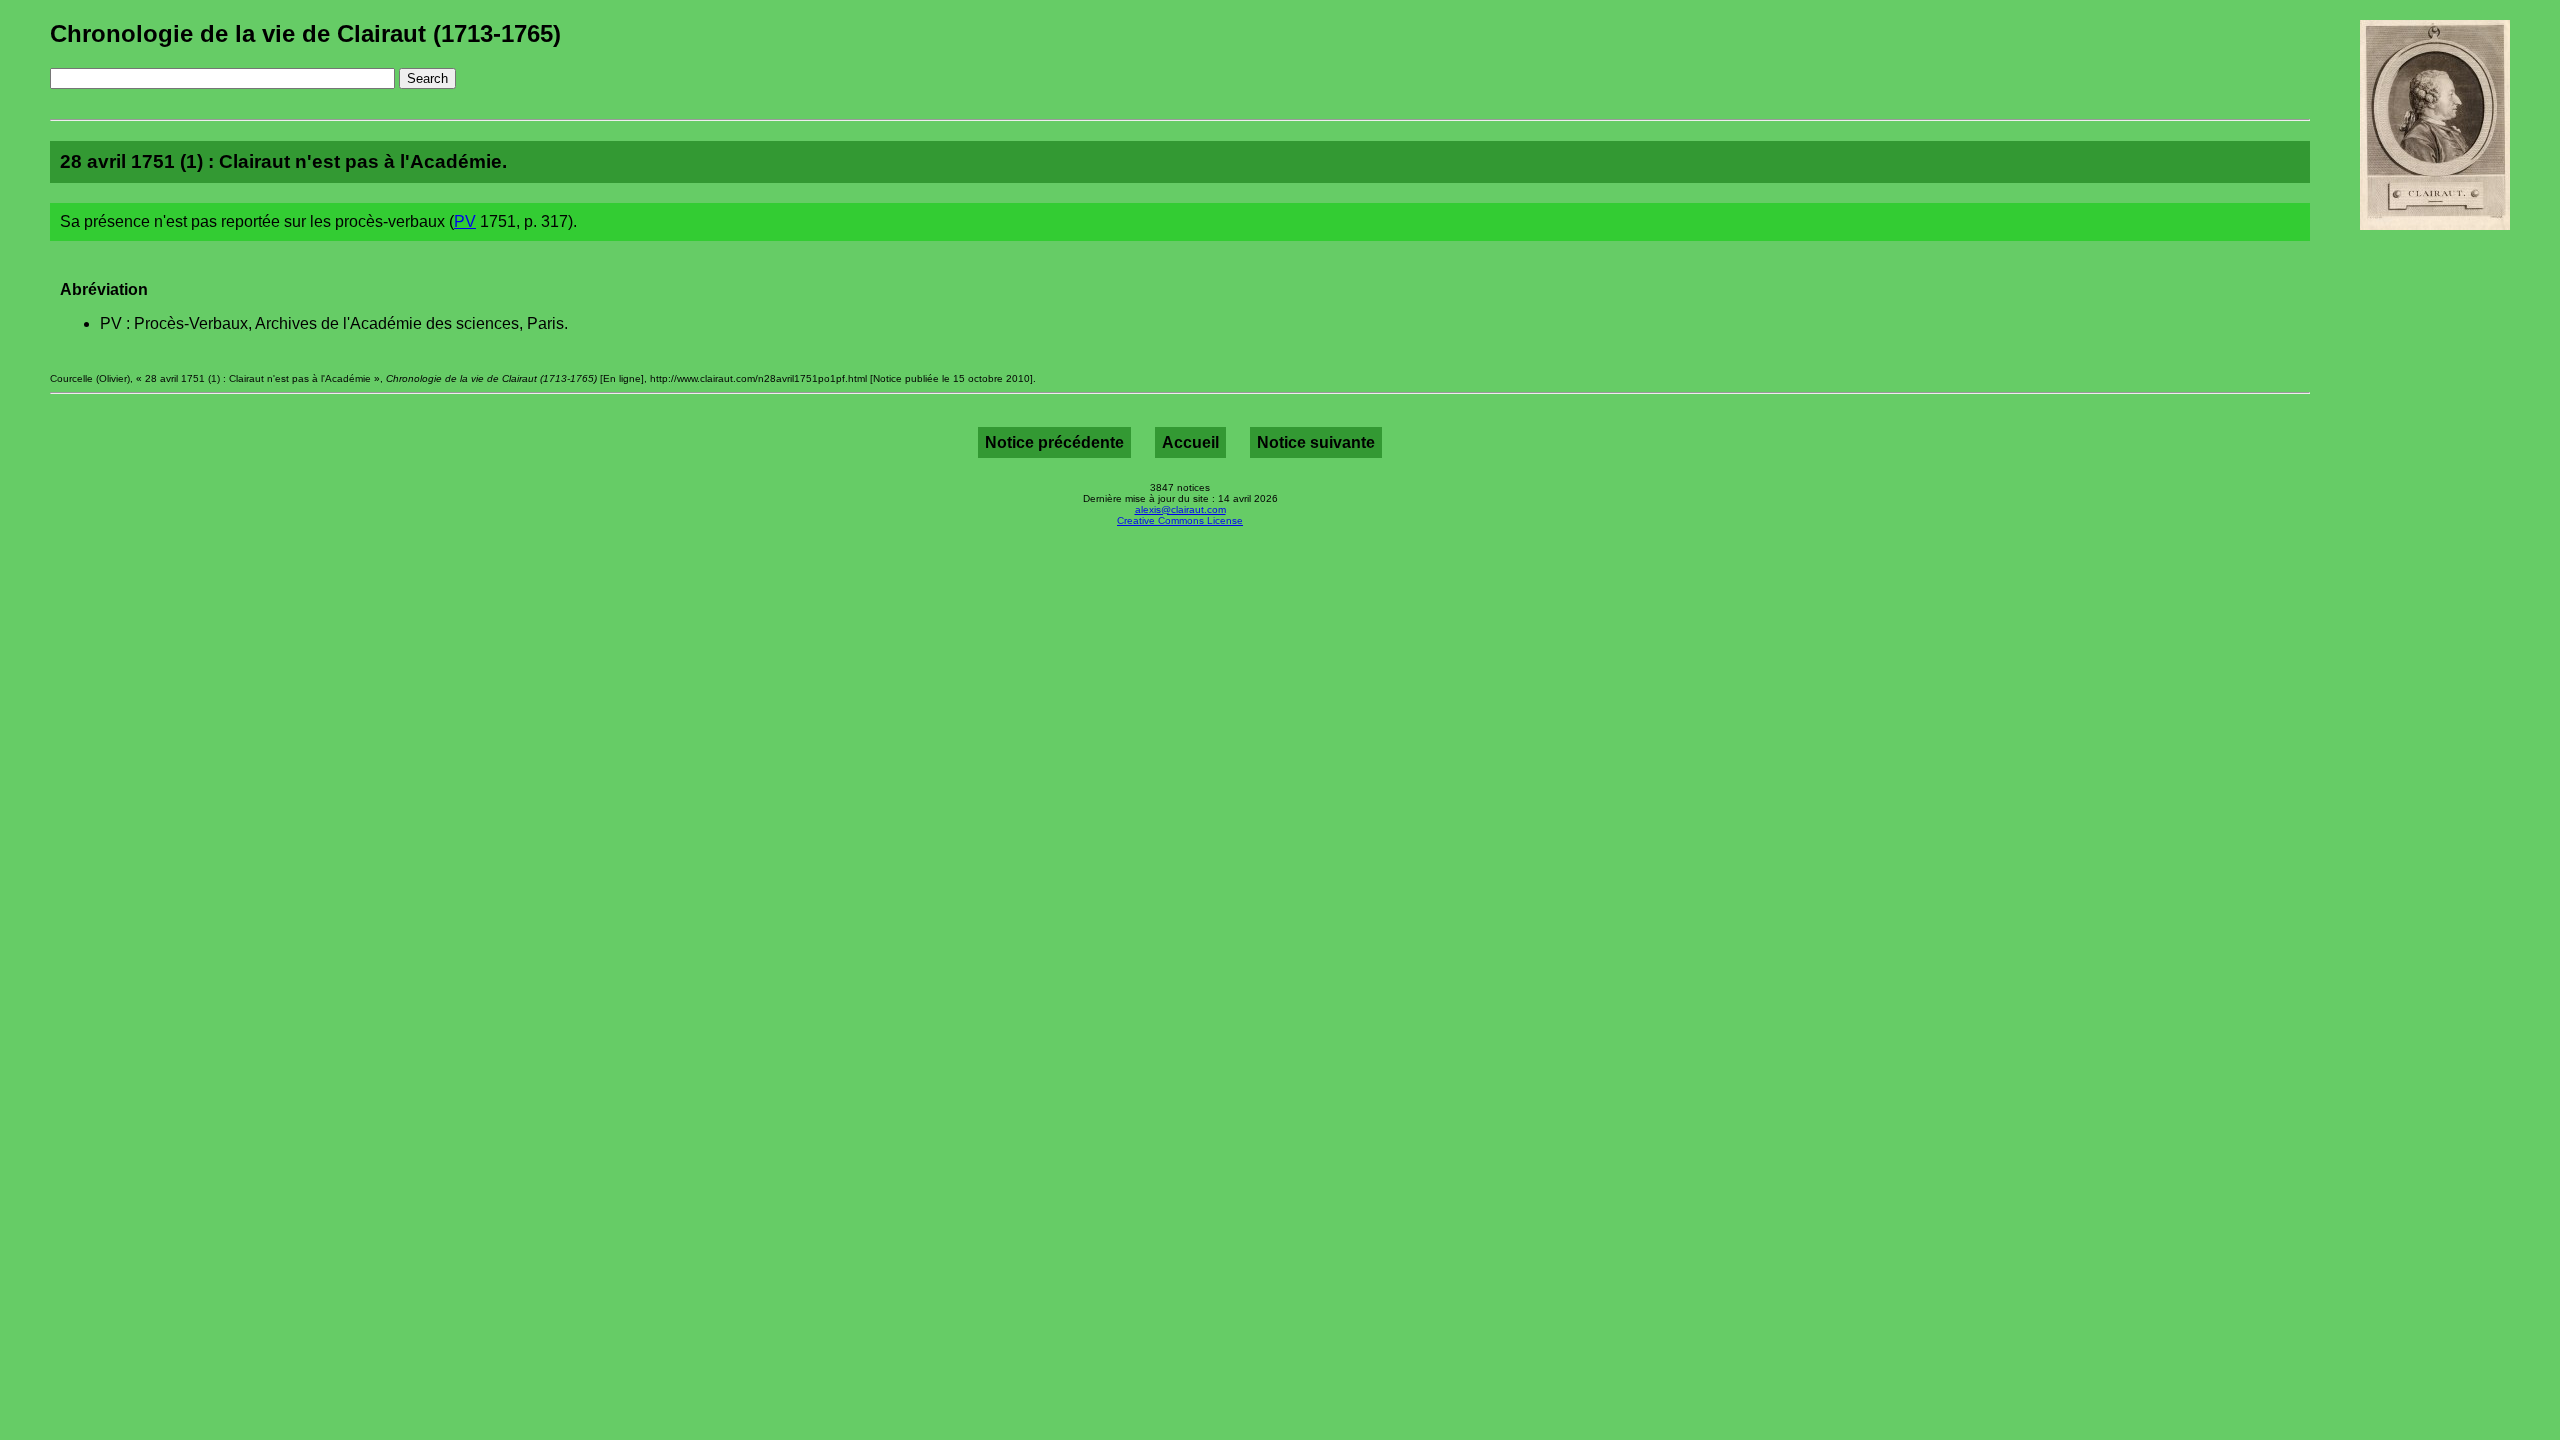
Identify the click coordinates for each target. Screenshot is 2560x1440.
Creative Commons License (1180, 520)
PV (465, 221)
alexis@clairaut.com (1180, 509)
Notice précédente (1054, 442)
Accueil (1190, 442)
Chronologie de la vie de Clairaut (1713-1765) (305, 33)
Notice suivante (1316, 442)
